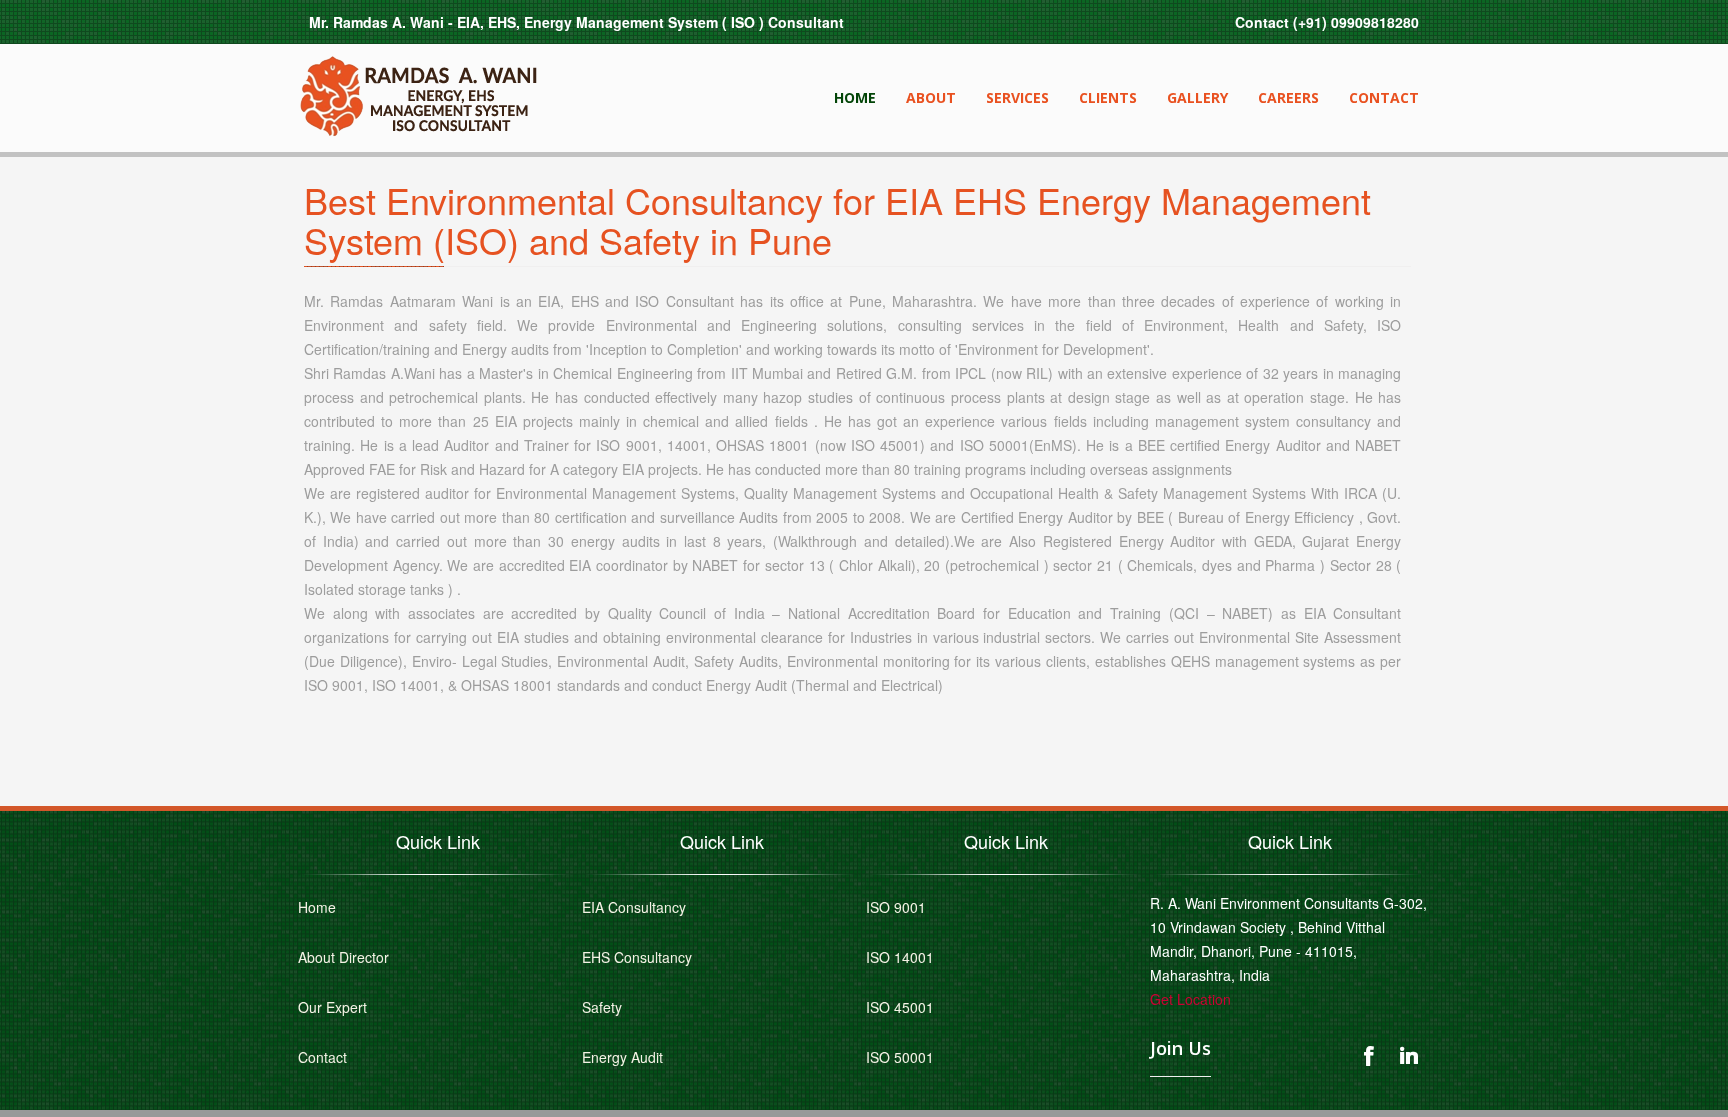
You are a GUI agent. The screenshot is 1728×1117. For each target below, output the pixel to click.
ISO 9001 (896, 907)
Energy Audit (622, 1057)
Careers (1288, 97)
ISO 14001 (900, 957)
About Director (343, 957)
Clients (1108, 97)
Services (1017, 97)
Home (855, 97)
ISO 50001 (900, 1057)
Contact (1384, 97)
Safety (602, 1007)
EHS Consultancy (637, 957)
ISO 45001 (900, 1007)
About (931, 97)
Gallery (1197, 97)
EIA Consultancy (634, 907)
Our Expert (332, 1007)
